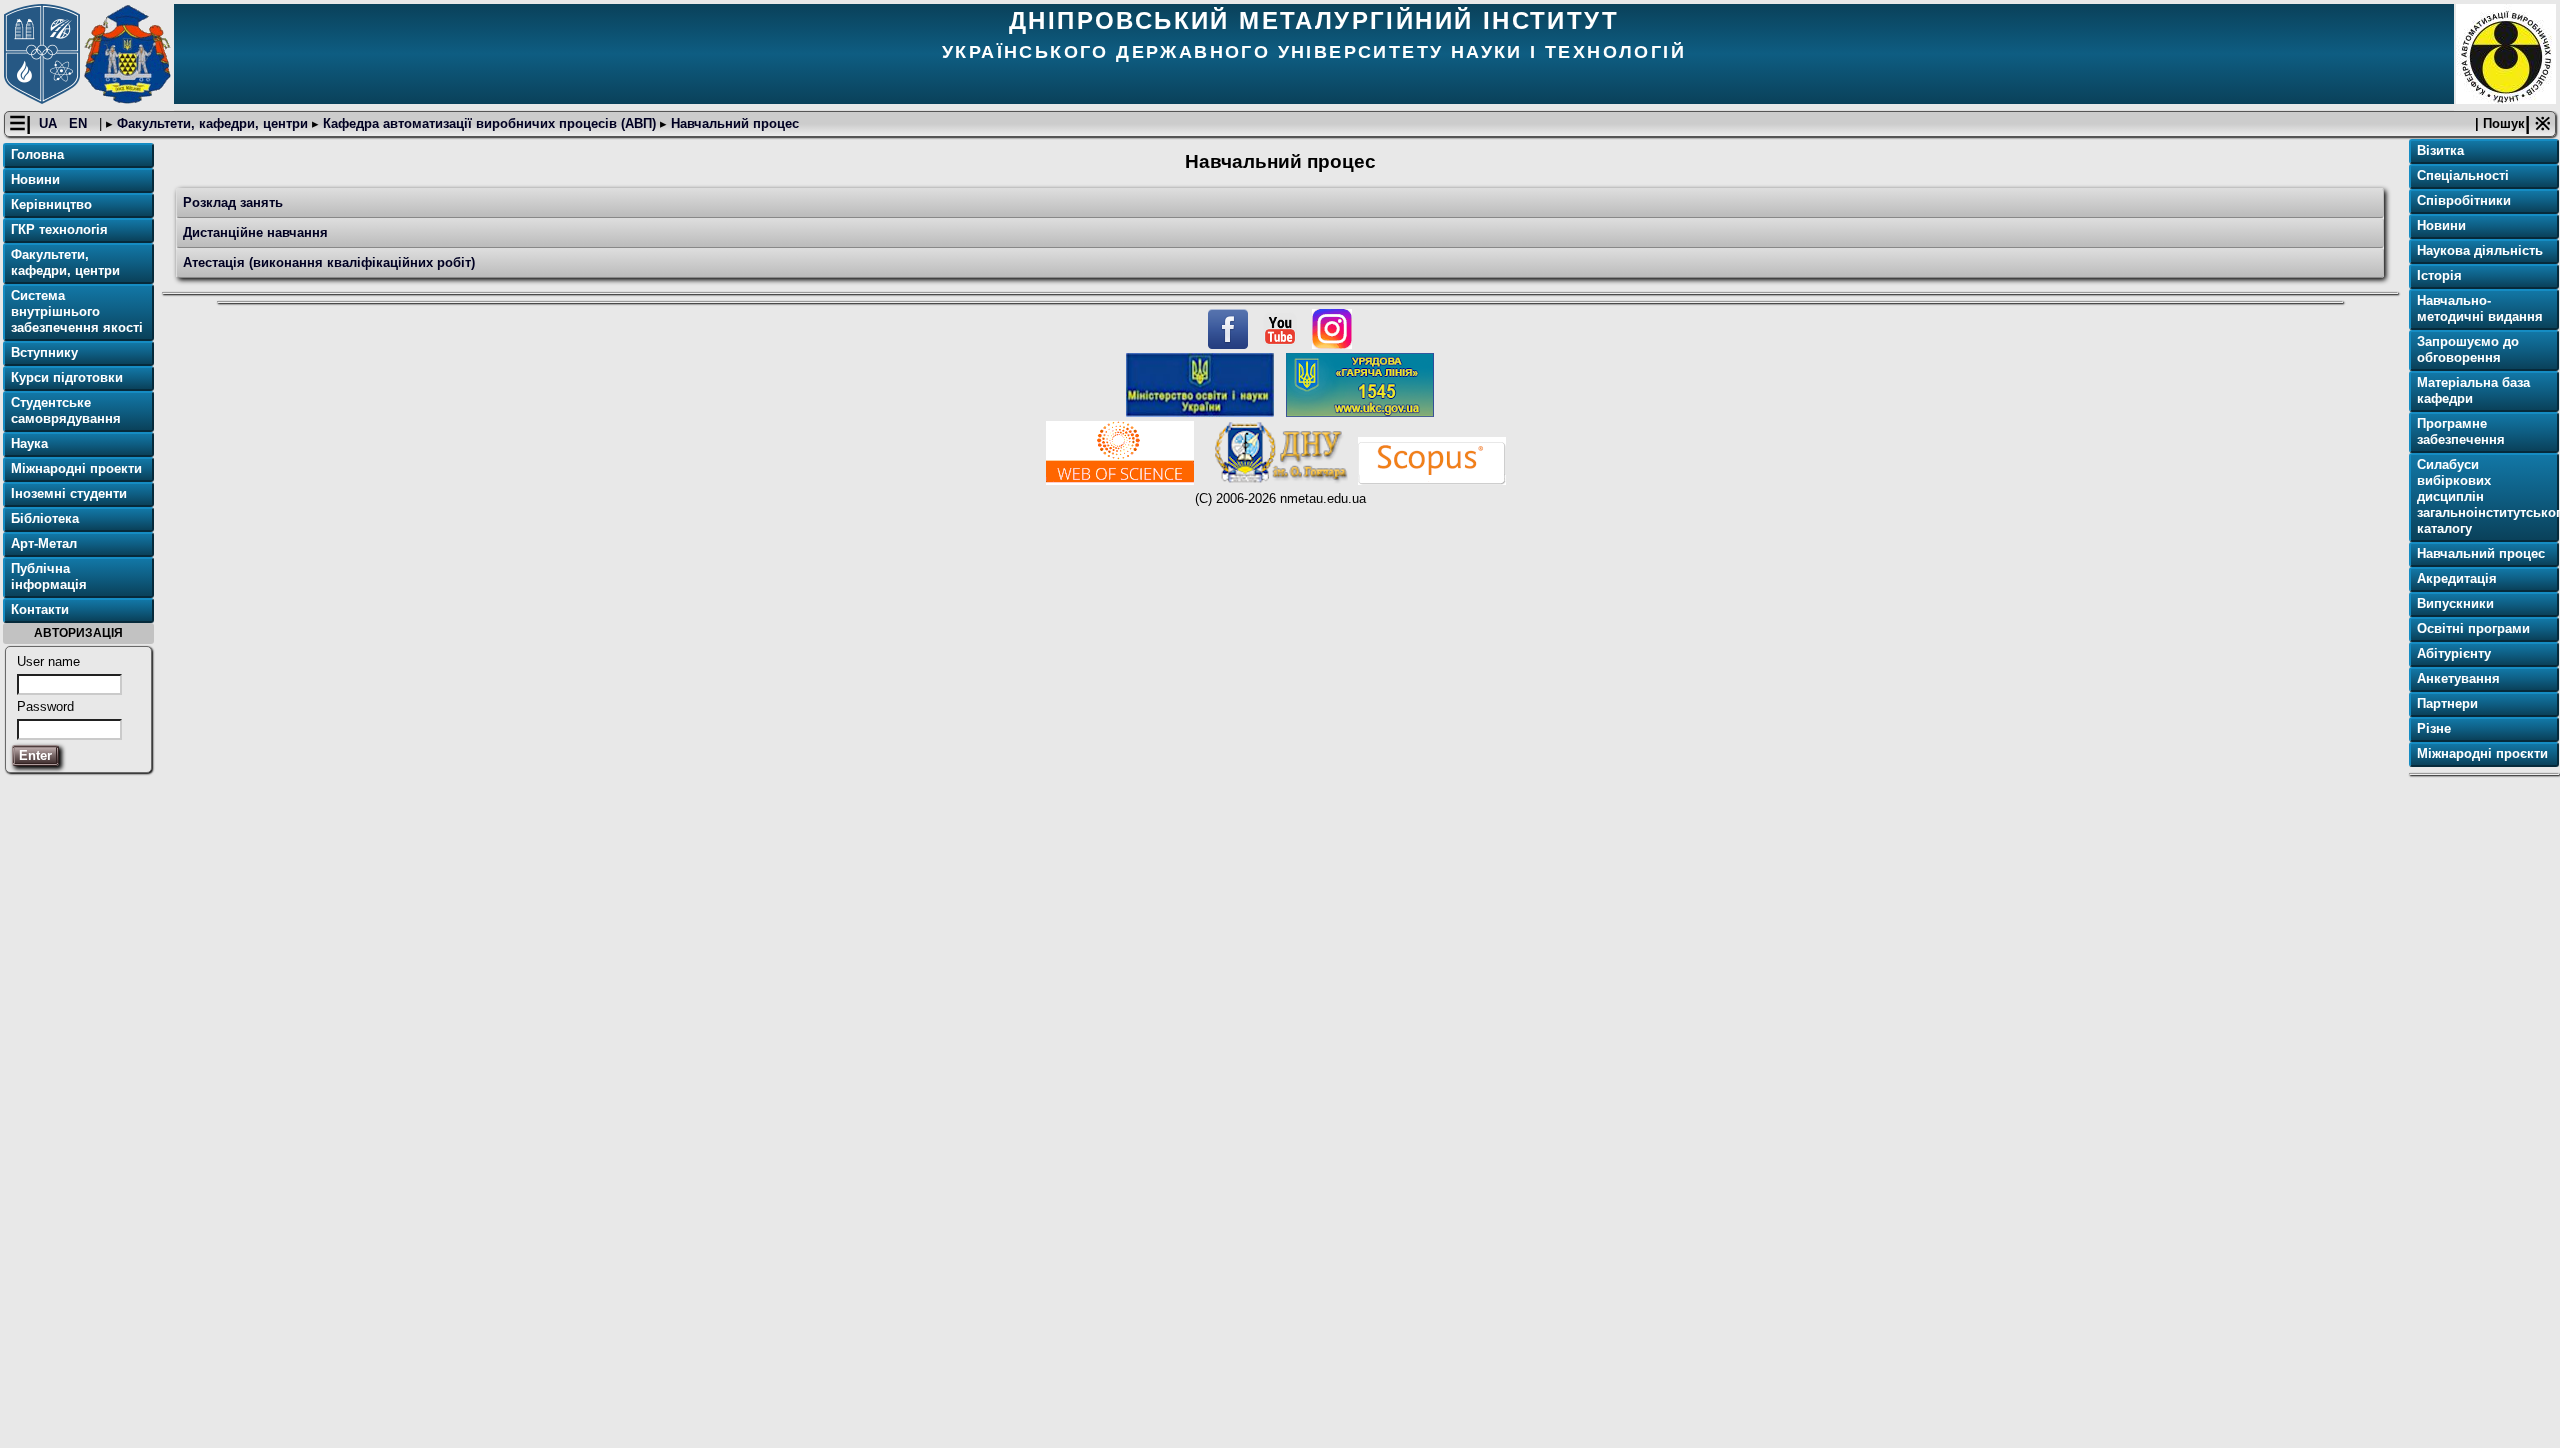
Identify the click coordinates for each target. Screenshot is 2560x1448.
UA (50, 123)
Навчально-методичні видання (2480, 308)
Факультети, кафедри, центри (212, 123)
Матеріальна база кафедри (2473, 390)
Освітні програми (2473, 628)
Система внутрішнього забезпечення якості (77, 311)
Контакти (40, 609)
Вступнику (44, 352)
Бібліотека (45, 518)
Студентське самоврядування (66, 410)
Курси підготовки (67, 377)
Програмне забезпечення (2461, 431)
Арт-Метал (44, 543)
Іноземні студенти (69, 493)
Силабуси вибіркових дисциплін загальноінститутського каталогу (2486, 496)
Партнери (2447, 703)
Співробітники (2464, 200)
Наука (29, 443)
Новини (35, 179)
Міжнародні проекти (76, 468)
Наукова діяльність (2480, 250)
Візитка (2440, 150)
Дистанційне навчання (255, 232)
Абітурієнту (2454, 653)
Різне (2434, 728)
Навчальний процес (733, 123)
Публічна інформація (49, 576)
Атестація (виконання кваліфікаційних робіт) (329, 262)
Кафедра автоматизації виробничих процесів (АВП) (489, 123)
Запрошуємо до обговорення (2468, 349)
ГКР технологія (59, 229)
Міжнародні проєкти (2482, 753)
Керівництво (51, 204)
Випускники (2455, 603)
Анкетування (2458, 678)
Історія (2439, 275)
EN (80, 123)
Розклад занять (233, 202)
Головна (37, 154)
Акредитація (2457, 578)
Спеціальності (2463, 175)
